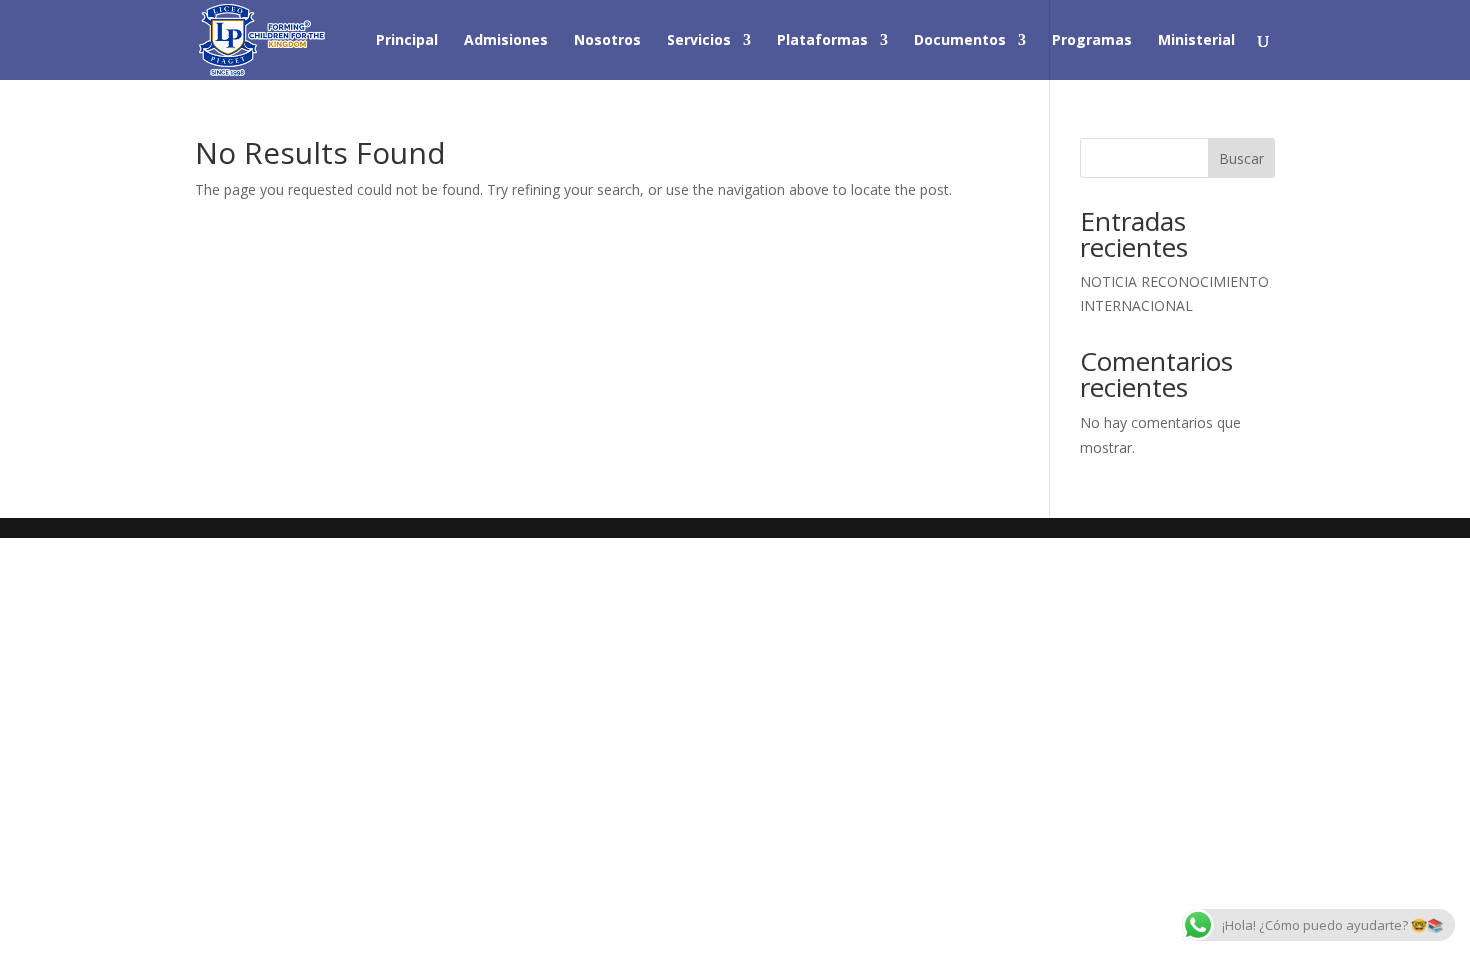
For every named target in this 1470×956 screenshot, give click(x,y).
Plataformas (822, 41)
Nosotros (607, 41)
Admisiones (506, 41)
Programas (1092, 41)
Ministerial (1196, 41)
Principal (407, 41)
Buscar (1241, 158)
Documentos (960, 41)
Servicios (699, 41)
